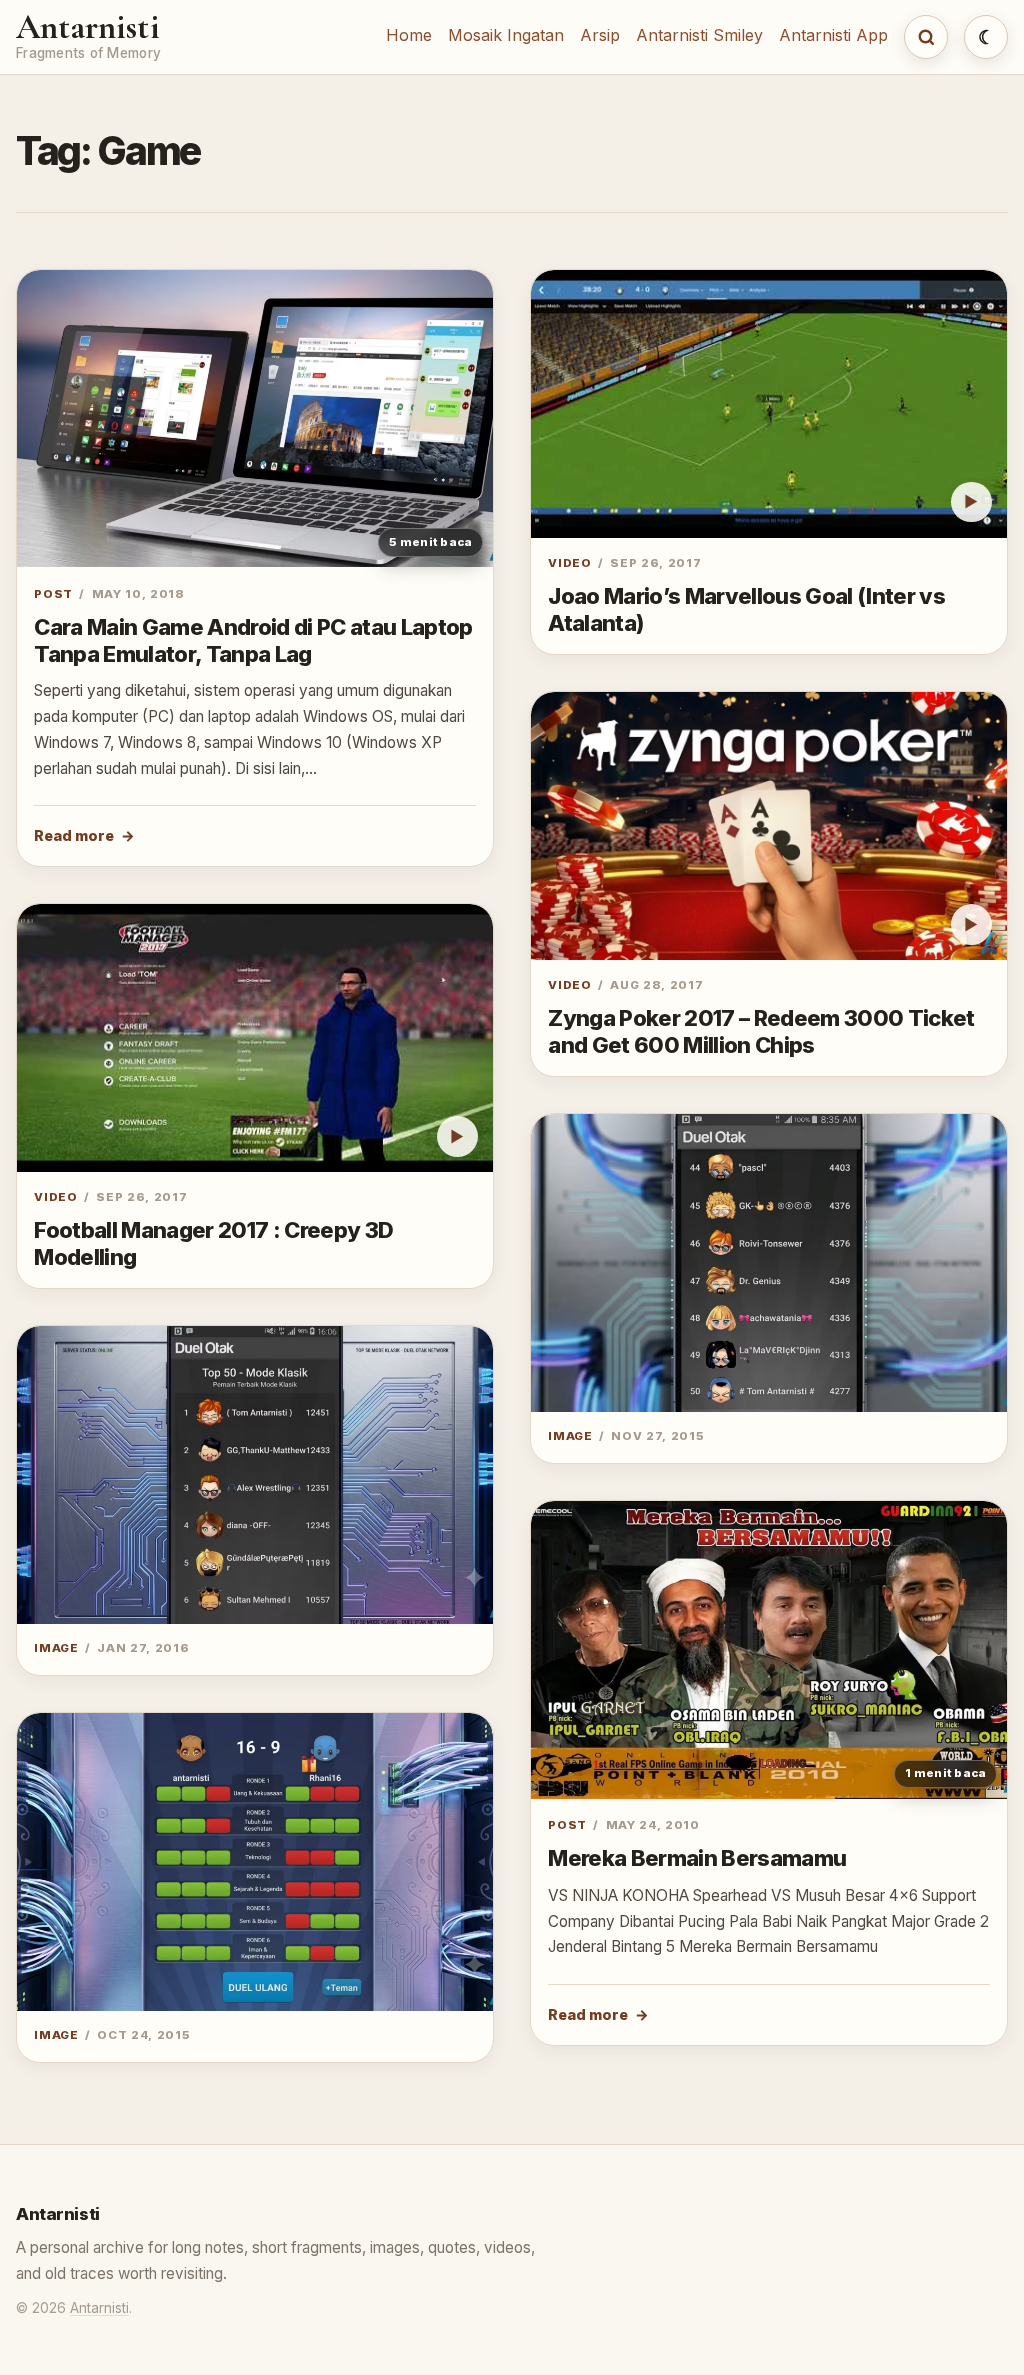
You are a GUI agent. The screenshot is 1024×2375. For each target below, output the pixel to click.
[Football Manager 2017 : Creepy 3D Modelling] (255, 1038)
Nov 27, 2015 (657, 1436)
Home (409, 35)
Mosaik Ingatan (506, 35)
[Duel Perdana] (255, 1862)
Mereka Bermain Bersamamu (697, 1858)
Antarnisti (88, 27)
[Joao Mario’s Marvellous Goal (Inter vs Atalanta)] (769, 404)
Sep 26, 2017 (141, 1197)
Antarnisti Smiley (699, 35)
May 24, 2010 (653, 1825)
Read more (74, 835)
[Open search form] (926, 37)
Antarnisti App (833, 35)
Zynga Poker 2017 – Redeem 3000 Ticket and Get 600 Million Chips (761, 1031)
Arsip (600, 35)
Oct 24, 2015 (143, 2035)
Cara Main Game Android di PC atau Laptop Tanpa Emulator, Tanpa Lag (253, 640)
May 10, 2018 (138, 594)
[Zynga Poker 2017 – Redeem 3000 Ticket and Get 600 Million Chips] (769, 826)
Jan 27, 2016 (143, 1648)
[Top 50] (769, 1263)
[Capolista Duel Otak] (255, 1475)
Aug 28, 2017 (656, 985)
